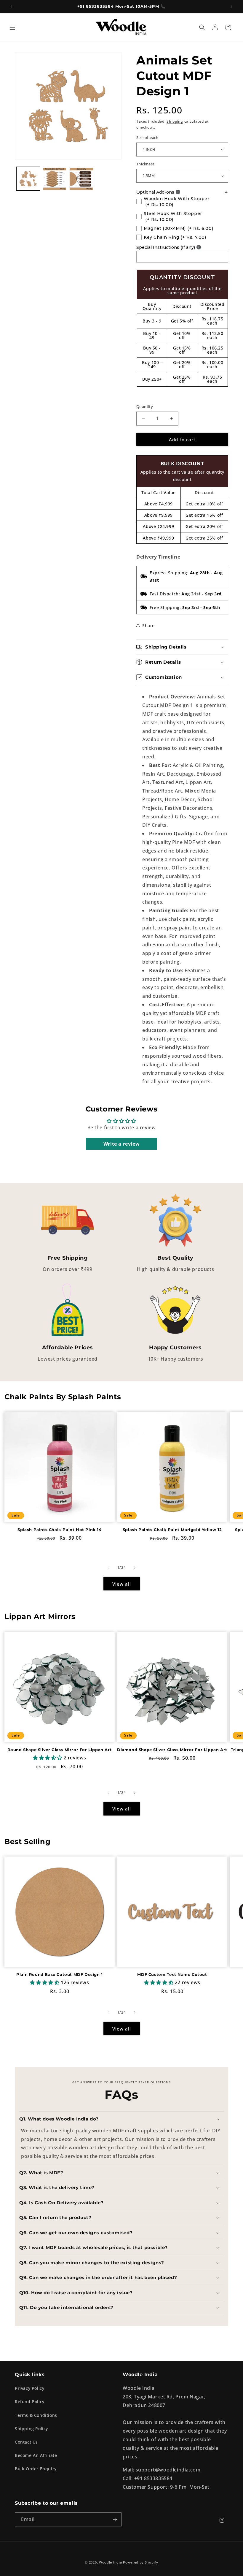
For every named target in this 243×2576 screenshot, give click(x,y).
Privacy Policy (29, 2388)
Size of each (147, 137)
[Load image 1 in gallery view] (28, 179)
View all (122, 1584)
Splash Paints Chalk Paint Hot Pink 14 (59, 1530)
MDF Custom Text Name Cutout (172, 1974)
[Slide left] (108, 1568)
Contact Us (26, 2442)
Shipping (175, 121)
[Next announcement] (231, 7)
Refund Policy (30, 2402)
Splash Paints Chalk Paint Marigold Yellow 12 (172, 1530)
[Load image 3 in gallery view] (81, 179)
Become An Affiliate (36, 2455)
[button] (12, 27)
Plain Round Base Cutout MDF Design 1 (60, 1974)
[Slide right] (135, 1568)
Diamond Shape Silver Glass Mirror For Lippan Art (172, 1750)
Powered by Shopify (141, 2562)
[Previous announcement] (12, 7)
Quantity (145, 407)
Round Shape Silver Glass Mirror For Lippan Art (60, 1750)
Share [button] (148, 626)
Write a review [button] (121, 1144)
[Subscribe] (115, 2519)
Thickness (146, 164)
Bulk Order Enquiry (36, 2469)
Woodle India (110, 2562)
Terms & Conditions (36, 2415)
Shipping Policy (31, 2429)
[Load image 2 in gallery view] (55, 179)
